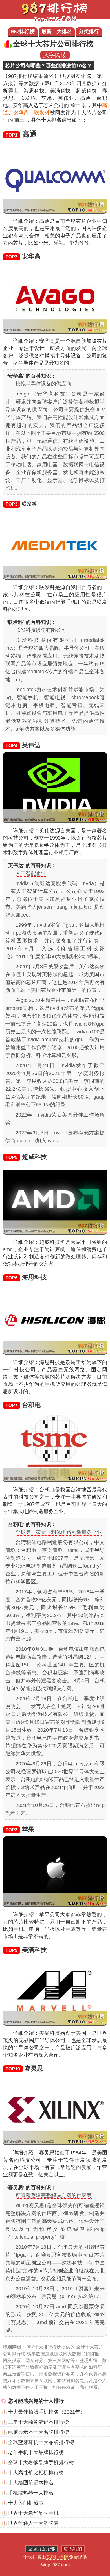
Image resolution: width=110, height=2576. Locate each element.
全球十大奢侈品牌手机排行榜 (41, 2463)
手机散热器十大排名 (31, 2493)
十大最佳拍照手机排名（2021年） (47, 2412)
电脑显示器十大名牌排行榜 (38, 2432)
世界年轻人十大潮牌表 (33, 2523)
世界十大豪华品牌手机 (33, 2513)
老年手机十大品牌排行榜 (36, 2452)
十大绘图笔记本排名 (31, 2483)
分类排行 (89, 31)
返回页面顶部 (41, 2549)
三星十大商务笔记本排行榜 (38, 2422)
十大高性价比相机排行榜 (36, 2473)
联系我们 (73, 2549)
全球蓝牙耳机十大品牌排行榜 (41, 2442)
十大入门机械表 (26, 2503)
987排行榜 (23, 31)
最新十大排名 (57, 31)
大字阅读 (55, 55)
